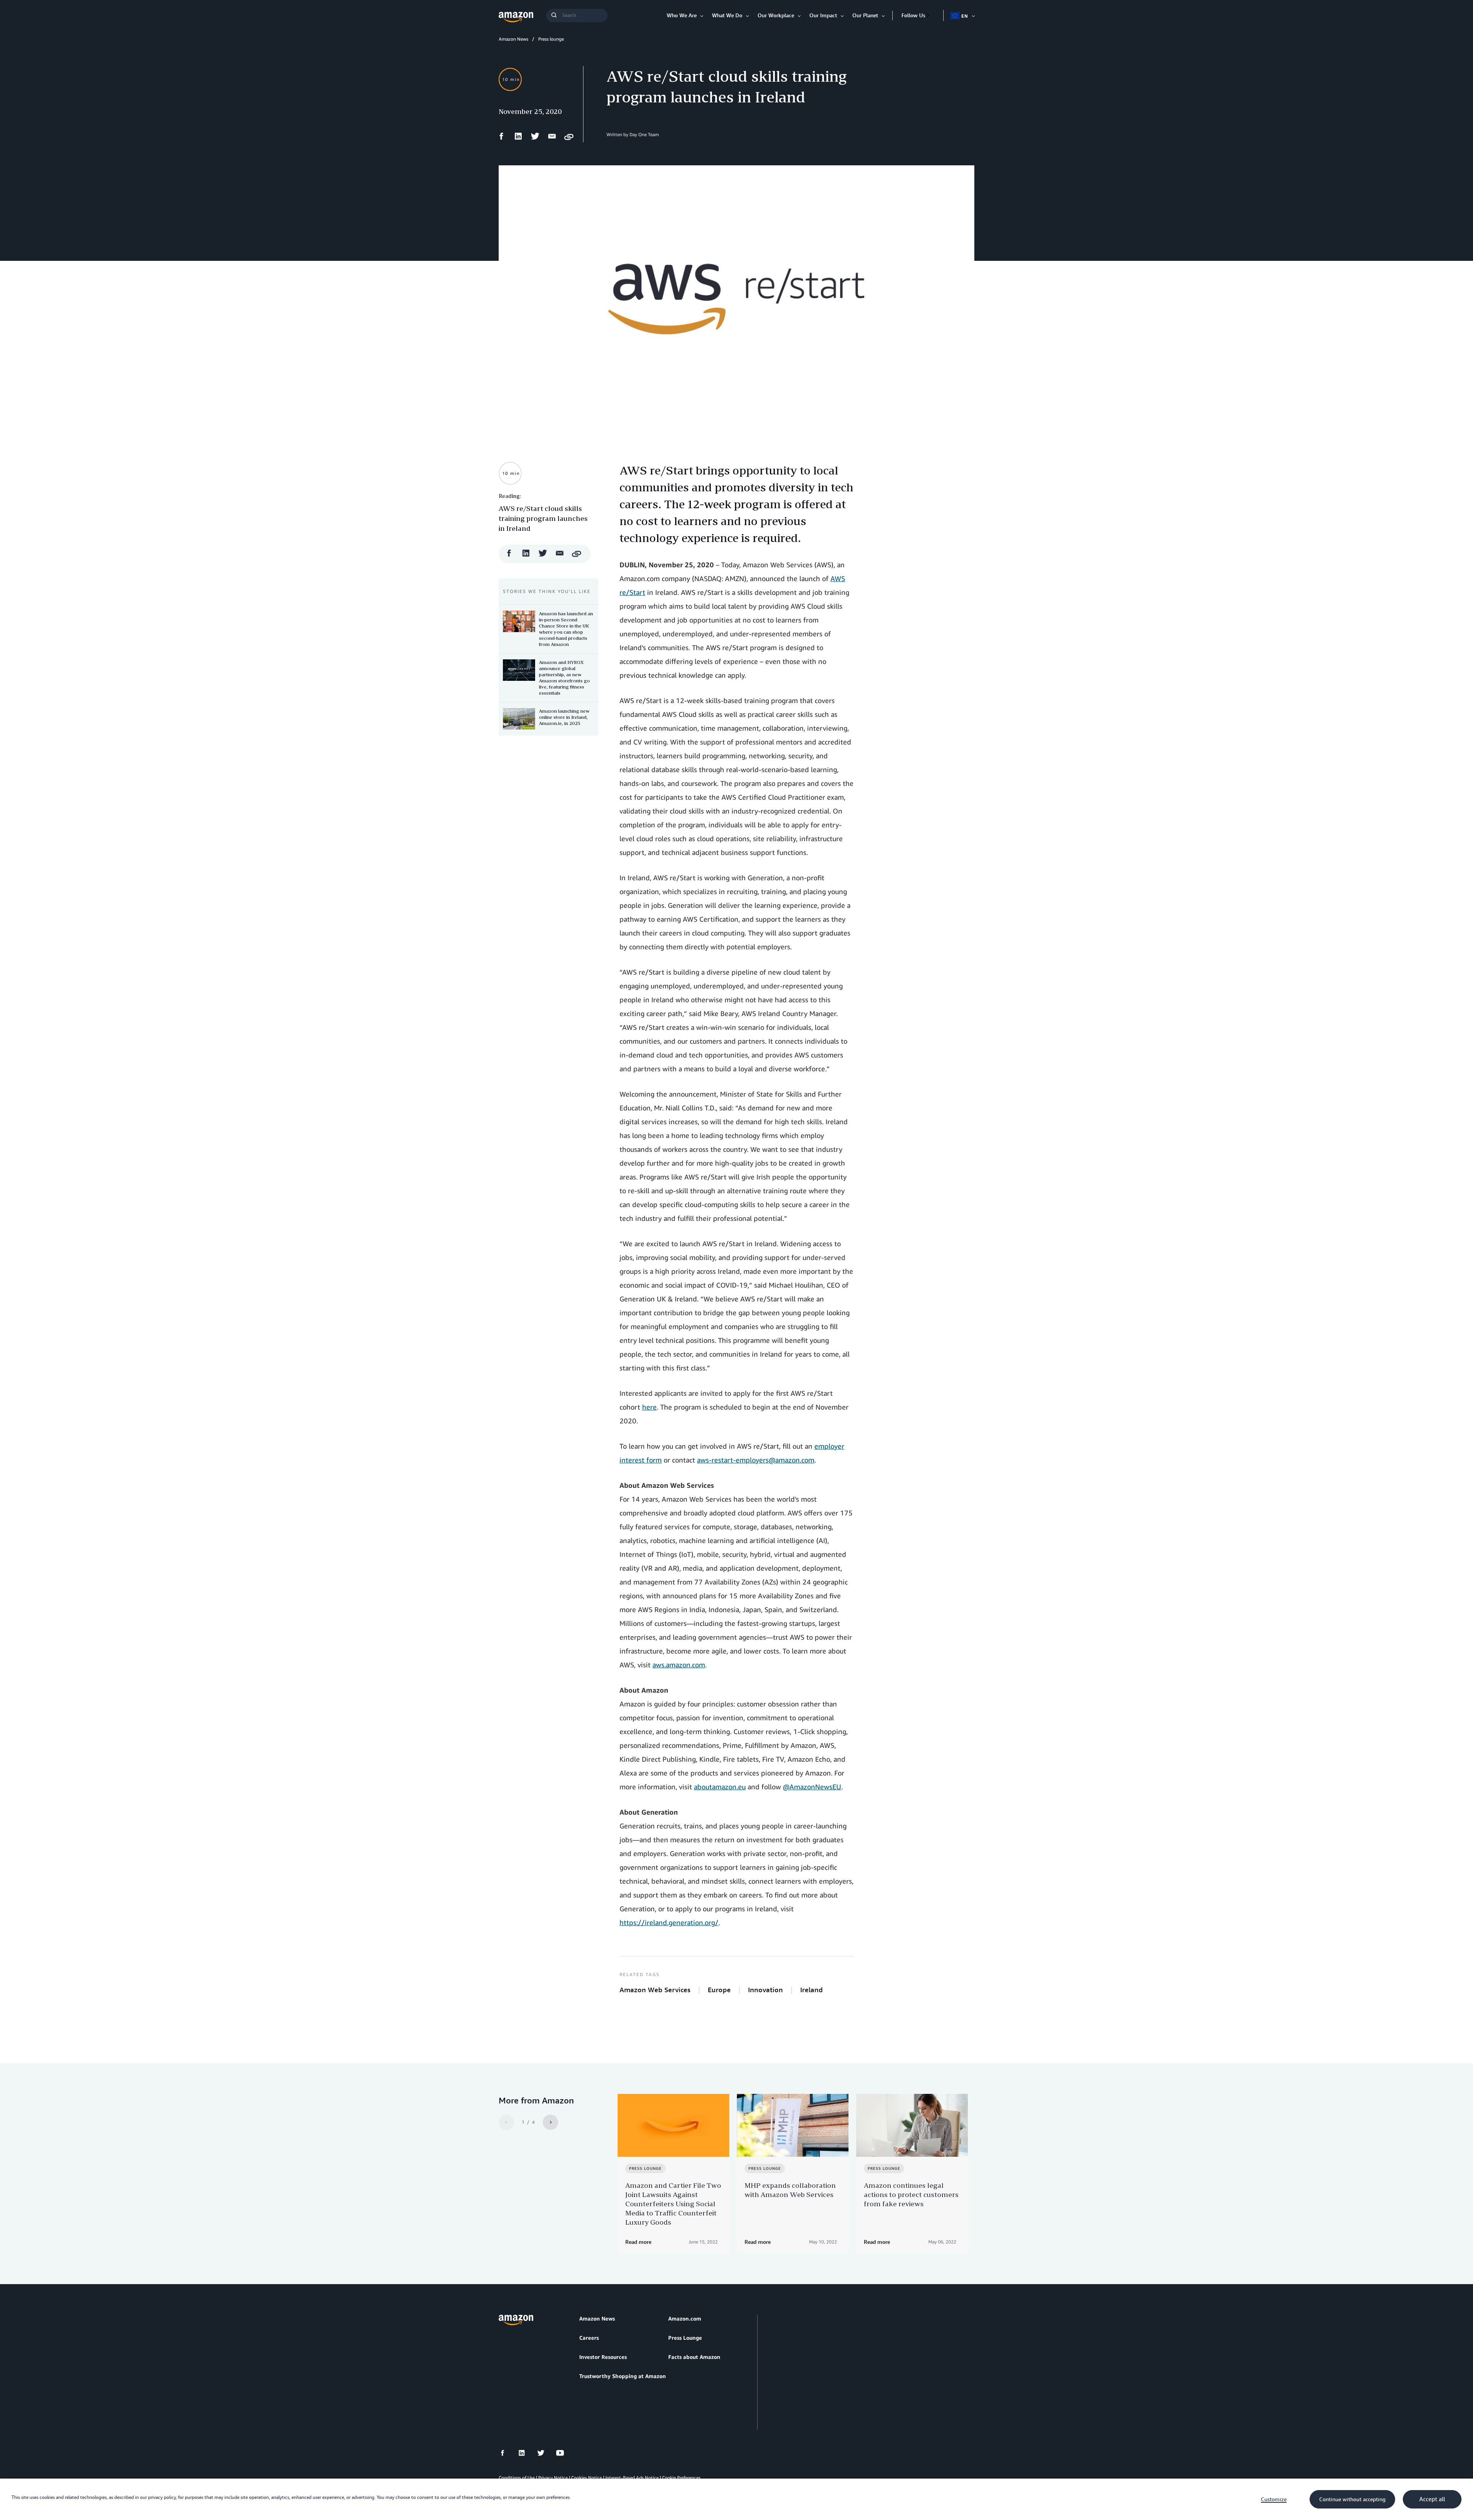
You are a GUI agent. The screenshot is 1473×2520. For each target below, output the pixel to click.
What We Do (727, 15)
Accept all (1432, 2499)
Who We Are (682, 15)
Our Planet (865, 15)
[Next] (550, 2122)
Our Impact (823, 15)
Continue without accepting (1352, 2499)
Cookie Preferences (681, 2478)
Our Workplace (776, 15)
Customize (1274, 2499)
